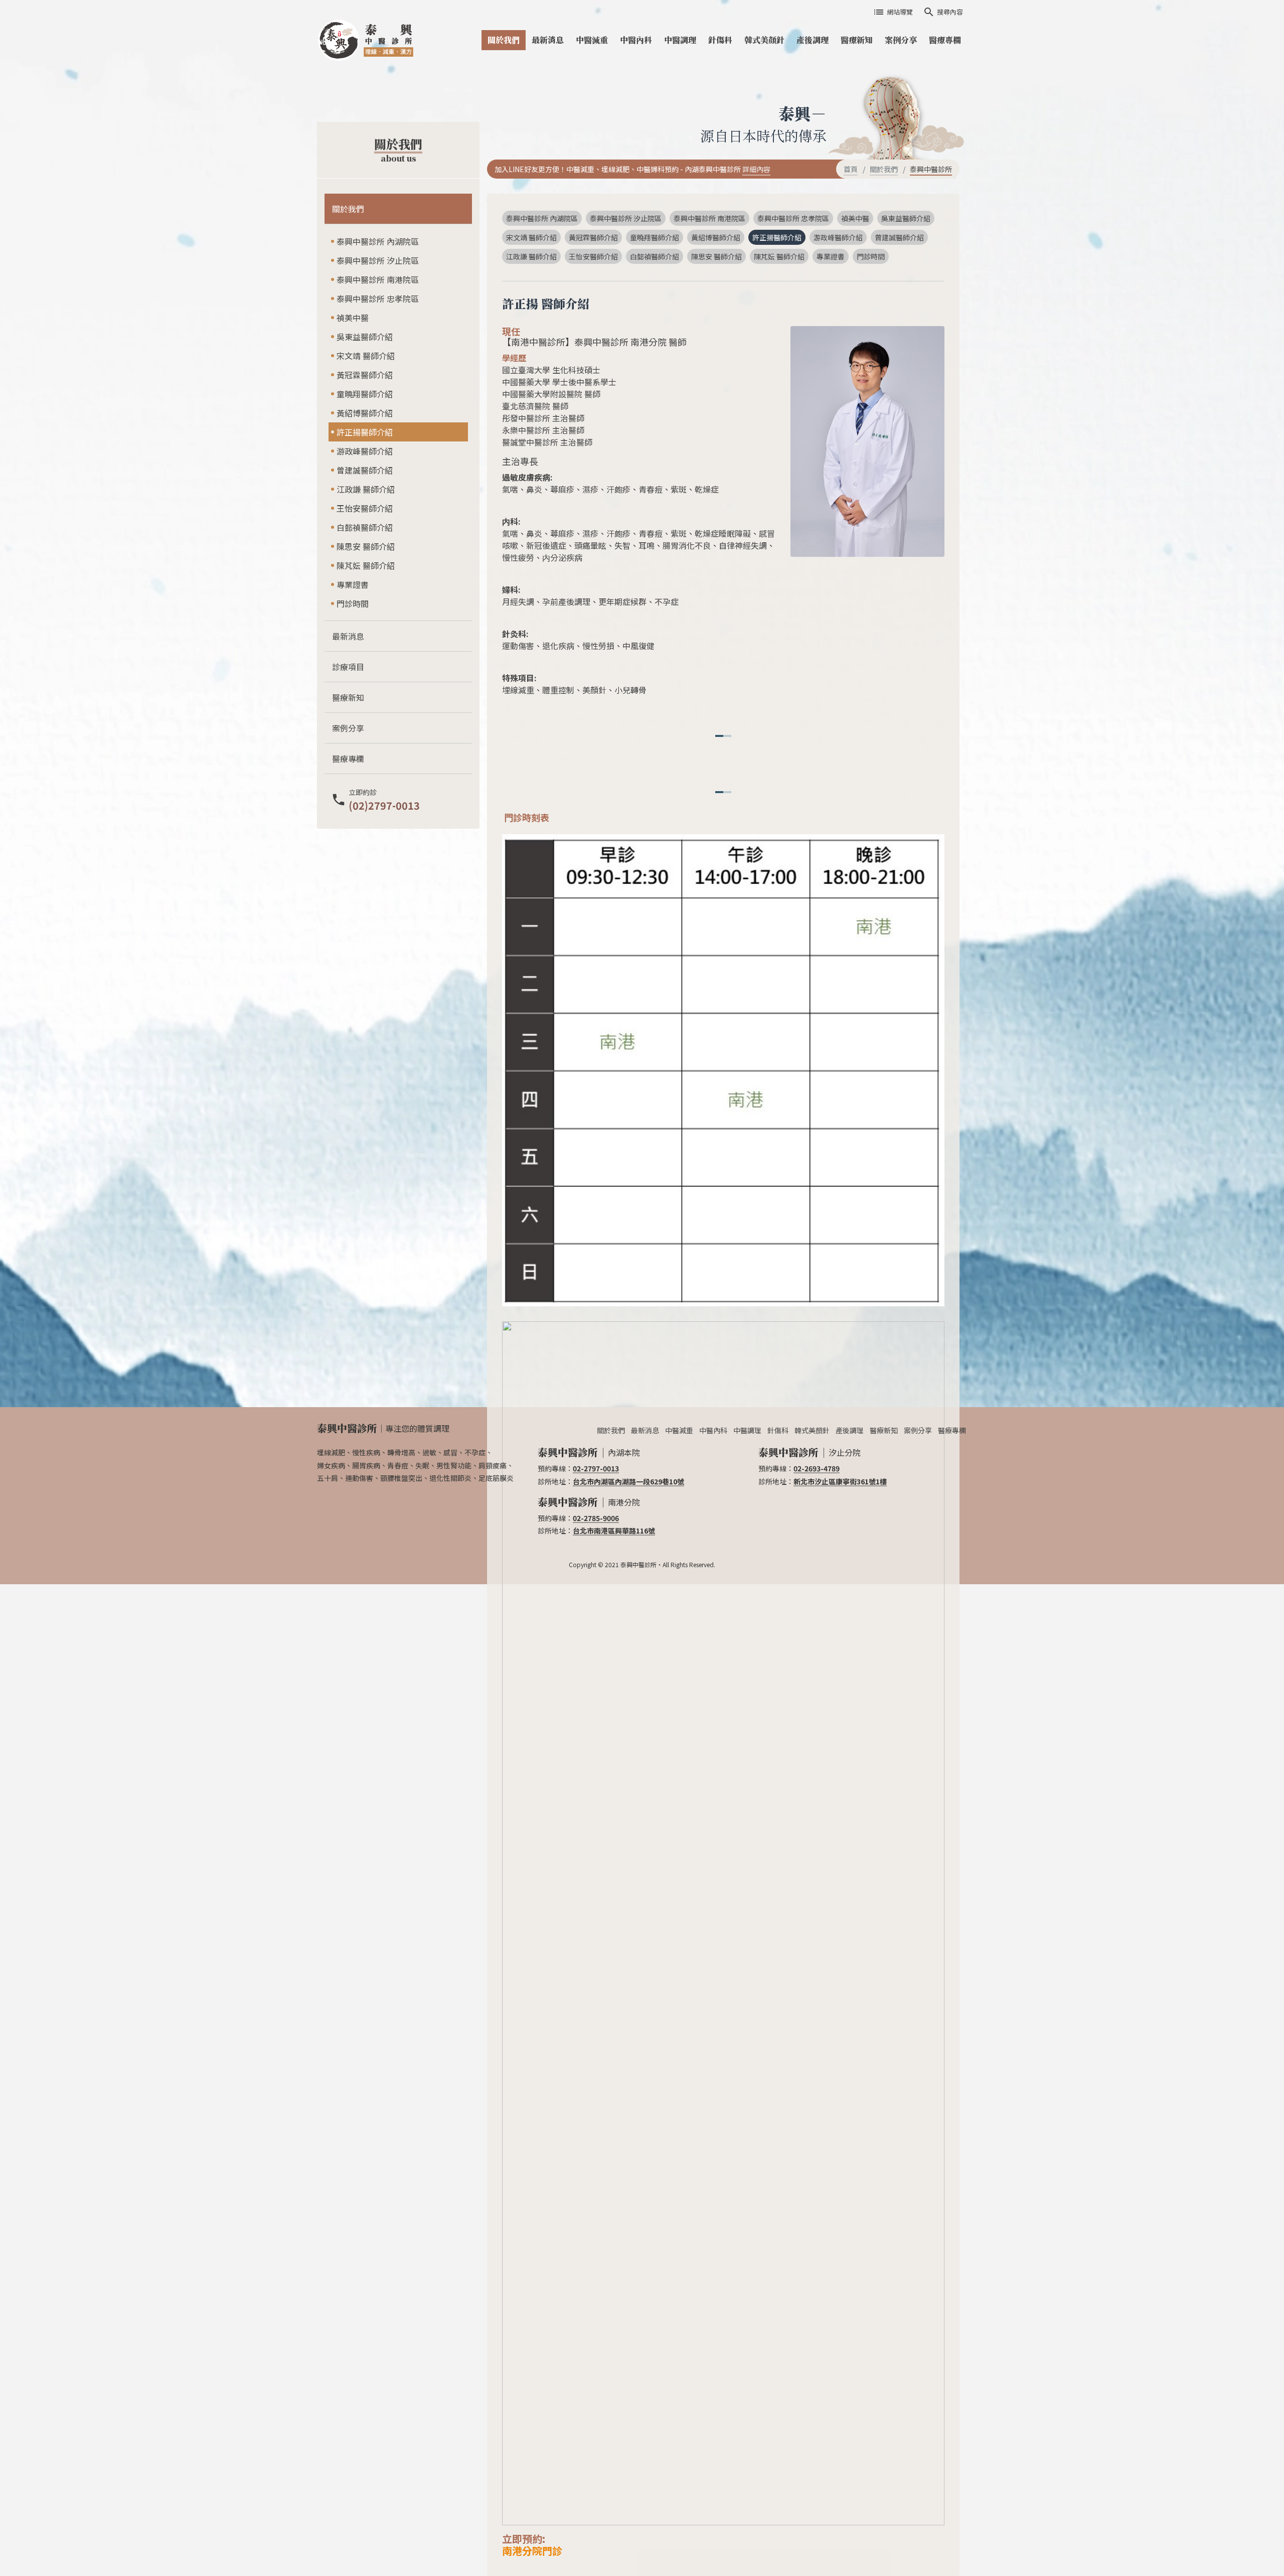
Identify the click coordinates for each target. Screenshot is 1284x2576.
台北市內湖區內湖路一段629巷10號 (628, 1481)
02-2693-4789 (817, 1468)
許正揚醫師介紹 (365, 432)
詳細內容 (756, 169)
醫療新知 (857, 40)
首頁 (851, 169)
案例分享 (901, 40)
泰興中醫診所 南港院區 (378, 279)
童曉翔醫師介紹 (365, 394)
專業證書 (353, 584)
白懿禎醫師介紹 (365, 527)
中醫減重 (592, 40)
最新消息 (548, 40)
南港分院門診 (532, 2551)
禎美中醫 (353, 318)
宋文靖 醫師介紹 (366, 356)
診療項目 (348, 667)
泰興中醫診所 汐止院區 (378, 260)
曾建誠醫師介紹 (365, 470)
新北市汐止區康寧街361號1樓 (840, 1481)
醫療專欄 (945, 40)
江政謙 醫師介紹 (366, 489)
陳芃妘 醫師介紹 (366, 565)
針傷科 (720, 40)
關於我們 (504, 40)
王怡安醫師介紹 (365, 508)
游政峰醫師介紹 (365, 451)
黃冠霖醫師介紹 (365, 375)
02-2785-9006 (596, 1518)
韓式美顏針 (764, 40)
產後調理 (813, 40)
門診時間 (353, 603)
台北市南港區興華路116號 (614, 1531)
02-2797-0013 (596, 1468)
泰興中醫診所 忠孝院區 (378, 298)
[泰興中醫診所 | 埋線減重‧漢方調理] (369, 40)
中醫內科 (636, 40)
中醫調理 (680, 40)
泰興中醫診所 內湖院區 (378, 241)
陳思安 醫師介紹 (366, 546)
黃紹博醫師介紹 (365, 413)
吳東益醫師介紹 (365, 337)
